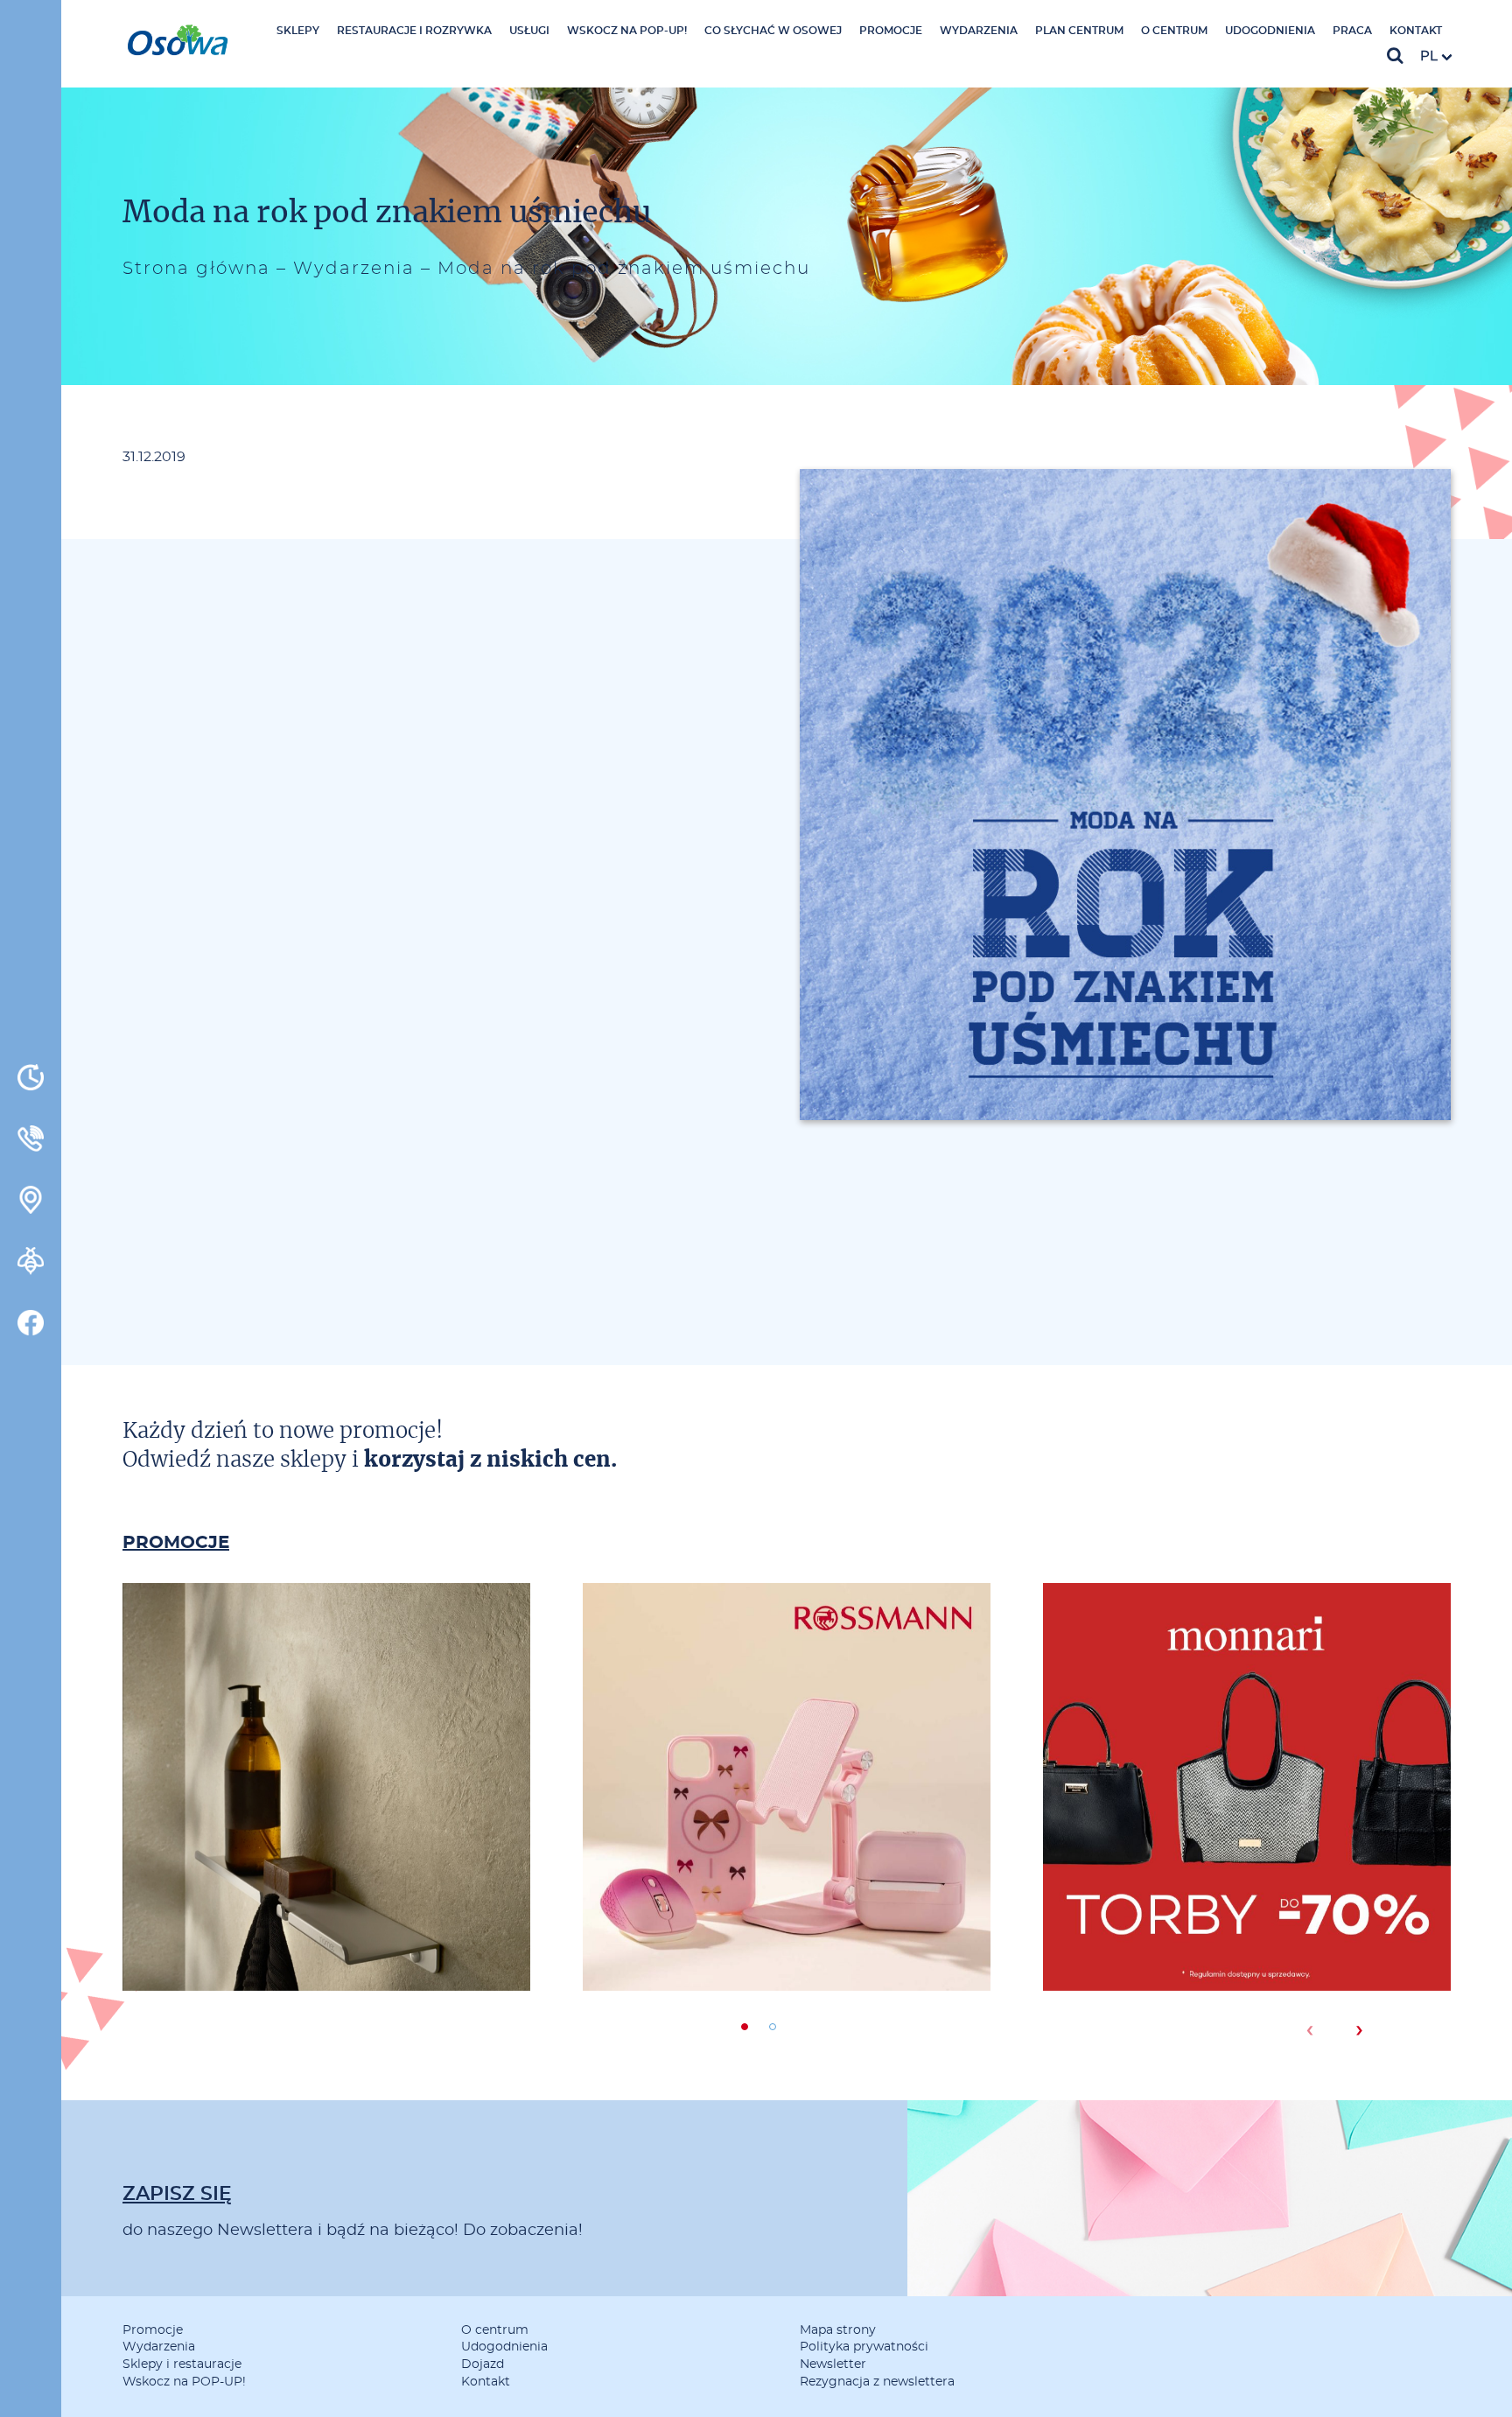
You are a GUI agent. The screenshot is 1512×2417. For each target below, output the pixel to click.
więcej (326, 1861)
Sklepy (298, 31)
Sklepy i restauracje (182, 2364)
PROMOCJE (176, 1543)
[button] (745, 2027)
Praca (1352, 31)
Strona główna (196, 269)
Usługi (529, 31)
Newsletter (833, 2364)
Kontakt (1416, 31)
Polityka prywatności (864, 2347)
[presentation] (1309, 2030)
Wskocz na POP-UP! (627, 31)
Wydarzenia (979, 31)
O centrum (1174, 31)
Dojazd (483, 2364)
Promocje (891, 31)
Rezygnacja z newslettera (877, 2382)
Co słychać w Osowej (773, 31)
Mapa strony (838, 2330)
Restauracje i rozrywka (414, 31)
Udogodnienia (1270, 31)
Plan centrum (1079, 31)
